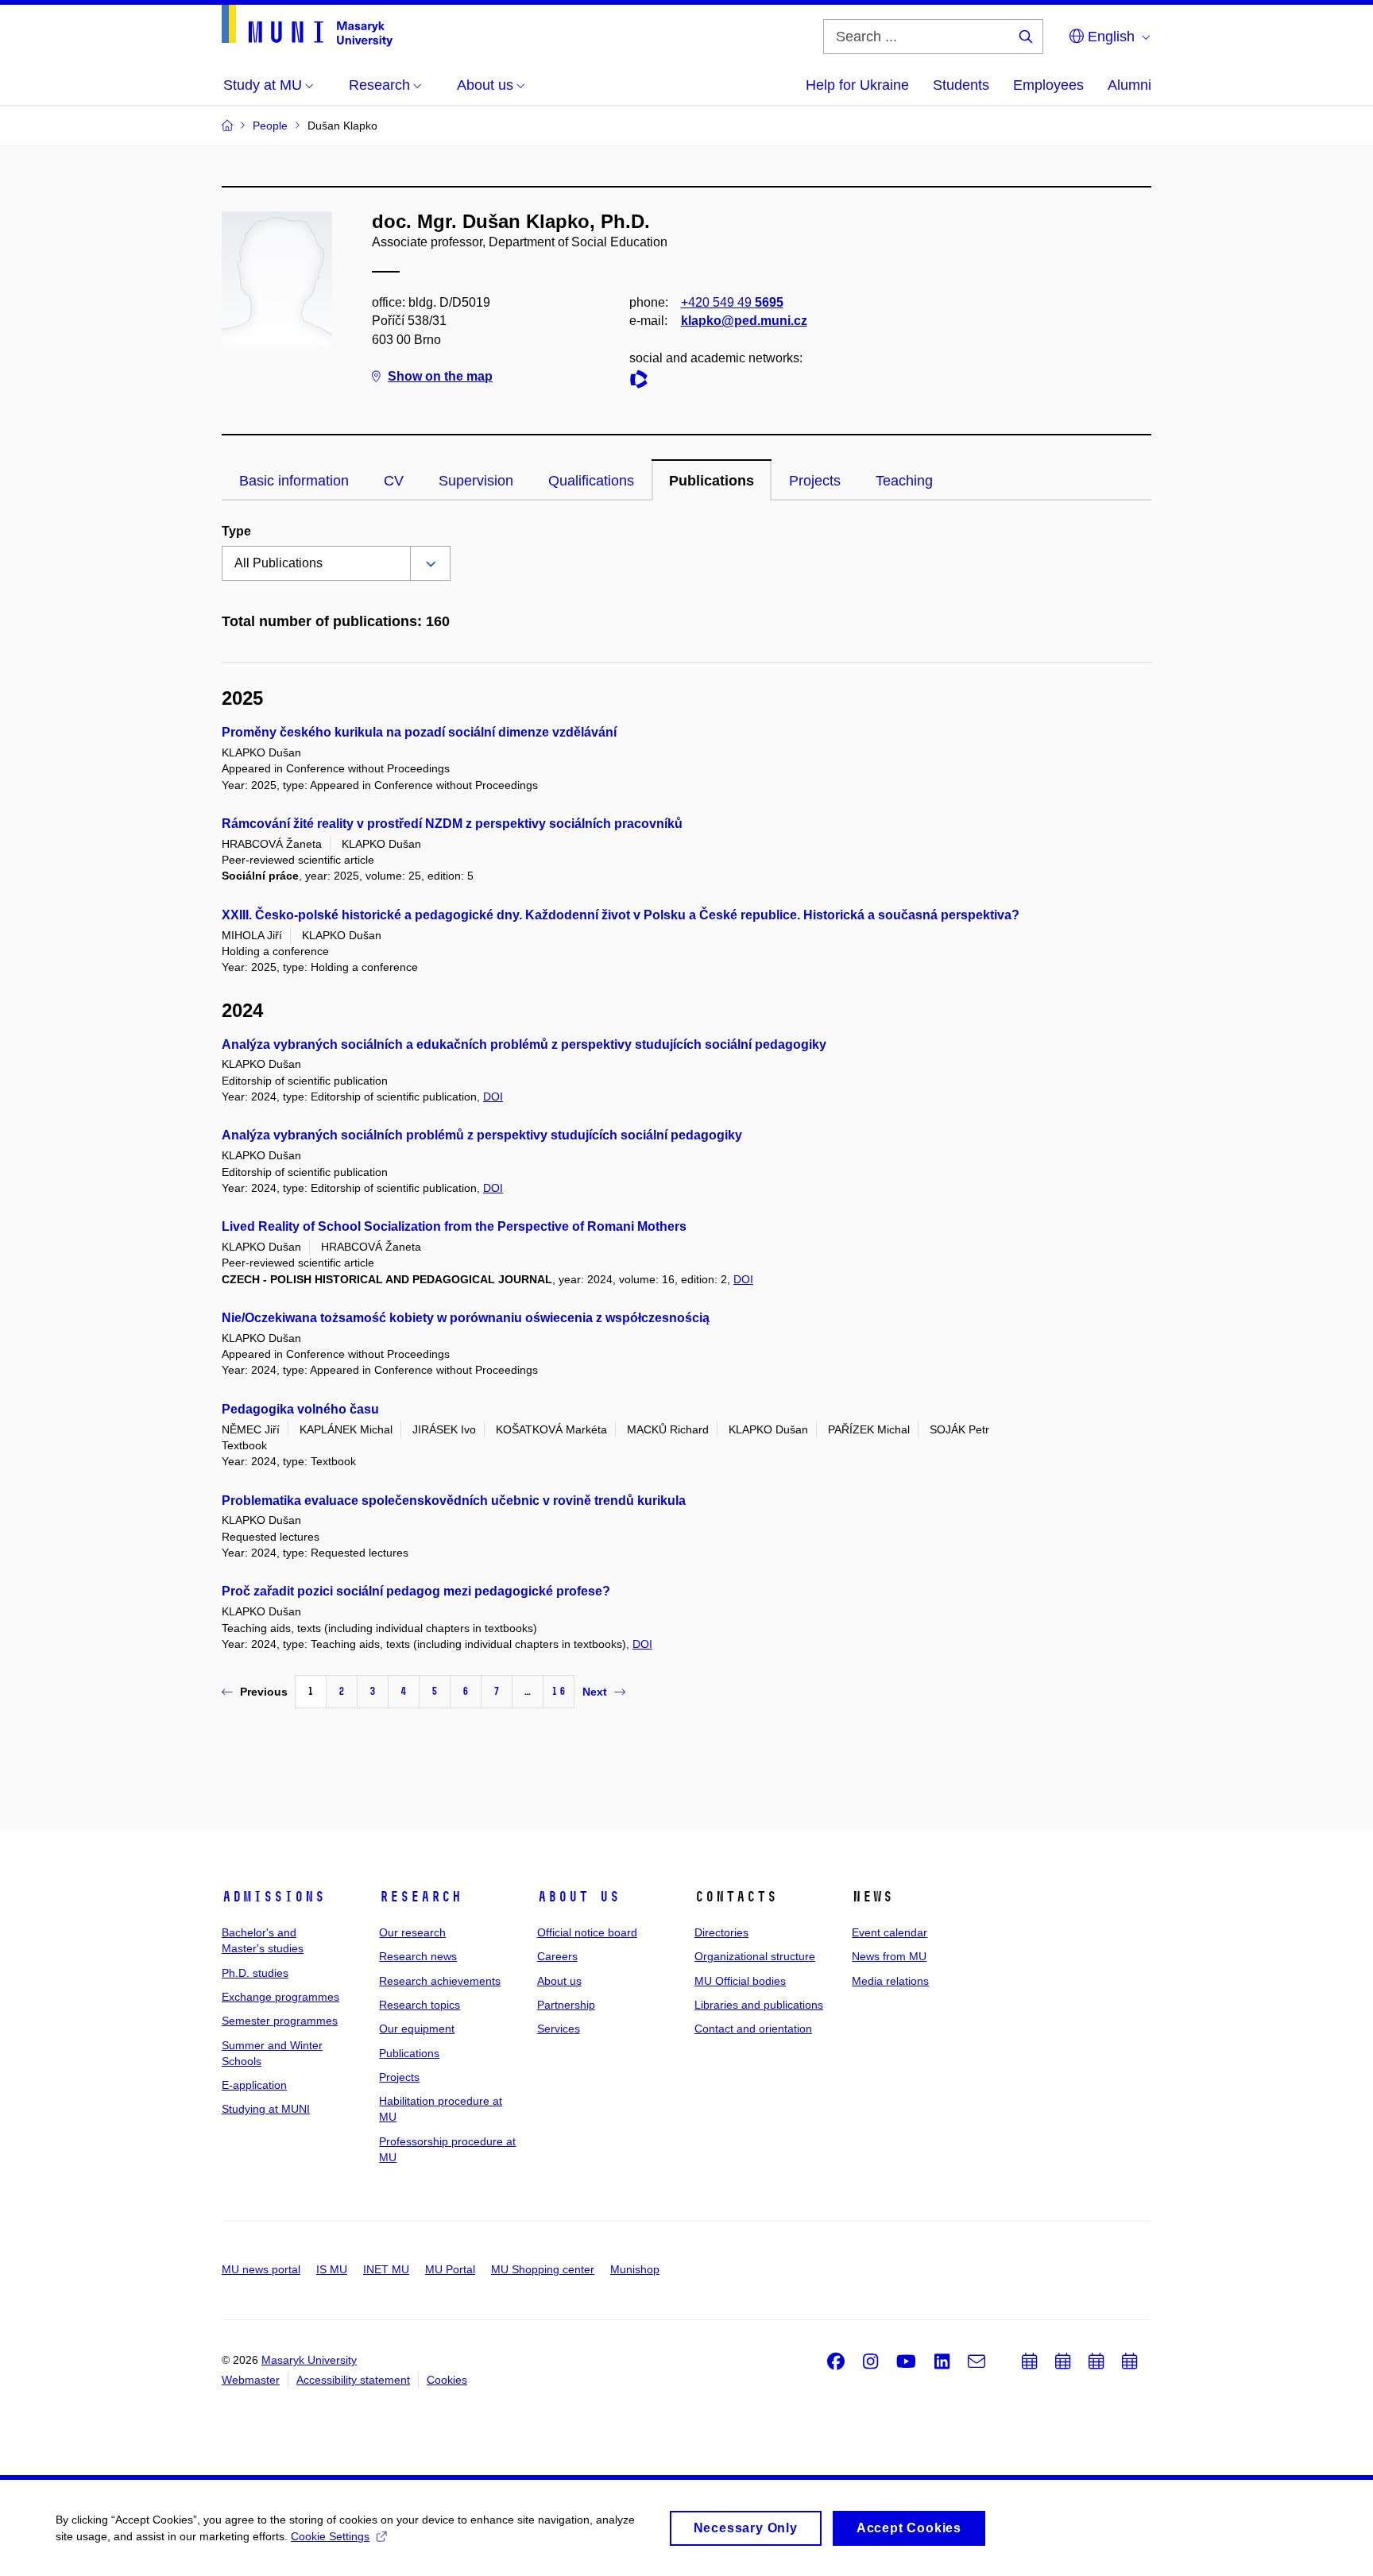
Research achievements (440, 1981)
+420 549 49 (732, 302)
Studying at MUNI (266, 2109)
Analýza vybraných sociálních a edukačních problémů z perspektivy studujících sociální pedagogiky (524, 1044)
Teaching (904, 481)
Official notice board (587, 1932)
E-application (254, 2085)
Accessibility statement (353, 2380)
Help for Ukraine (857, 85)
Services (559, 2029)
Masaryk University (309, 2360)
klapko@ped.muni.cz (744, 321)
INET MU (386, 2269)
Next (595, 1692)
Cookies (447, 2380)
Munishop (635, 2269)
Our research (412, 1932)
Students (961, 85)
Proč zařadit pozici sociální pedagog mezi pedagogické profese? (416, 1591)
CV (394, 481)
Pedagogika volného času (300, 1409)
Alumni (1129, 85)
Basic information (294, 481)
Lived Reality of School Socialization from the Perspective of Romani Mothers (454, 1226)
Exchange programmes (280, 1997)
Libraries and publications (759, 2005)
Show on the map (440, 376)
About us (578, 1897)
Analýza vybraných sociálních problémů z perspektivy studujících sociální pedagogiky (482, 1135)
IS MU (332, 2269)
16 (559, 1691)
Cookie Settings (330, 2536)
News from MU (889, 1956)
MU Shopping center (543, 2269)
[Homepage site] (307, 26)
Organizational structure (755, 1956)
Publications (712, 481)
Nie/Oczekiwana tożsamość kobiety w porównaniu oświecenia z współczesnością (466, 1318)
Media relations (890, 1981)
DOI (493, 1097)
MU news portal (261, 2269)
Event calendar (890, 1932)
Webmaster (251, 2380)
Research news (418, 1956)
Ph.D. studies (255, 1973)
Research (420, 1897)
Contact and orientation (753, 2029)
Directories (721, 1932)
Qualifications (591, 481)
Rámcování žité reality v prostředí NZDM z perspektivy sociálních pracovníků (452, 824)
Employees (1048, 85)
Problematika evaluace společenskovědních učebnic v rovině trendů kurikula (454, 1501)
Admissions (273, 1897)
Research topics (420, 2005)
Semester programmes (280, 2021)
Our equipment (417, 2029)
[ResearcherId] (643, 382)
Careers (557, 1956)
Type (236, 531)
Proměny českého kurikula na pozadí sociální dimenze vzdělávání (419, 732)
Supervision (476, 481)
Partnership (566, 2005)
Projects (815, 481)
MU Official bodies (740, 1981)
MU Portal (450, 2269)
